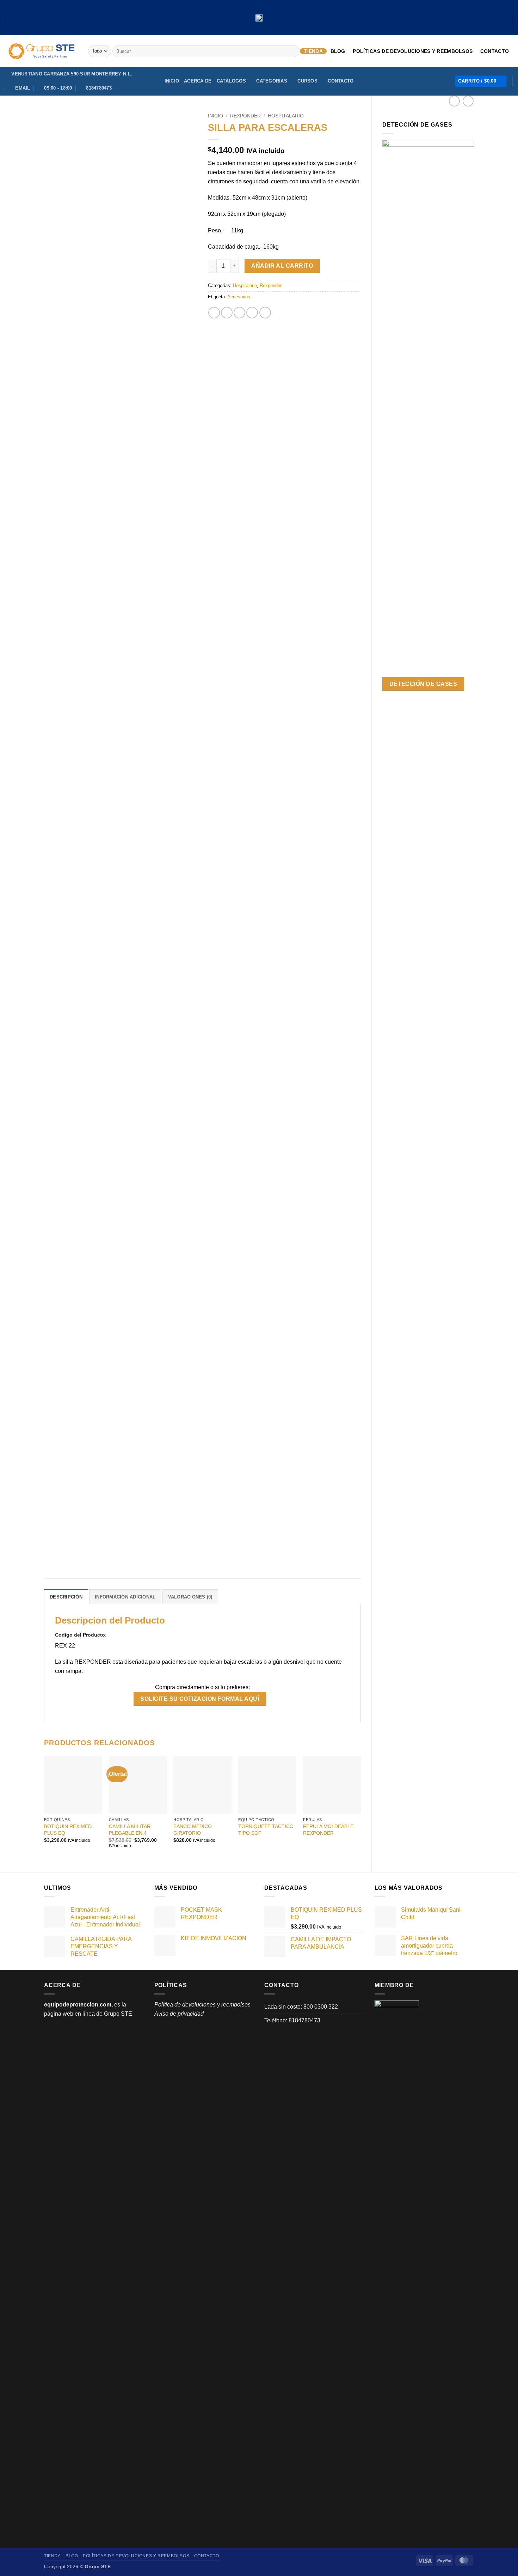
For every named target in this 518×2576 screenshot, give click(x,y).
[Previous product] (468, 101)
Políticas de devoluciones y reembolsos (413, 51)
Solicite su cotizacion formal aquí (200, 1699)
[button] (481, 81)
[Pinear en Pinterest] (252, 313)
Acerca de (198, 81)
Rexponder (245, 116)
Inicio (172, 81)
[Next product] (454, 101)
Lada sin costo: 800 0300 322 (301, 2007)
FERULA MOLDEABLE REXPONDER (328, 1830)
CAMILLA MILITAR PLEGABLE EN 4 (130, 1830)
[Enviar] (293, 51)
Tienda (313, 51)
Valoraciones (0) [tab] (190, 1597)
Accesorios (239, 297)
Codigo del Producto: (82, 1635)
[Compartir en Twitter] (227, 313)
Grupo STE (118, 2014)
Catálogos (231, 81)
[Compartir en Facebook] (214, 313)
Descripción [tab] (66, 1597)
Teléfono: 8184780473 (292, 2020)
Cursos (307, 81)
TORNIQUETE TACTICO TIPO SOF (266, 1830)
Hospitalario (286, 116)
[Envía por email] (239, 313)
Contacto (495, 51)
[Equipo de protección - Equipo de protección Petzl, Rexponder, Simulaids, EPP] (41, 51)
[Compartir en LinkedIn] (265, 313)
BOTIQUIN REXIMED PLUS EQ (68, 1830)
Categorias (272, 81)
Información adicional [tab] (125, 1597)
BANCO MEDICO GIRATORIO (193, 1830)
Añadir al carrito (282, 266)
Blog (338, 51)
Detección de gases (423, 684)
